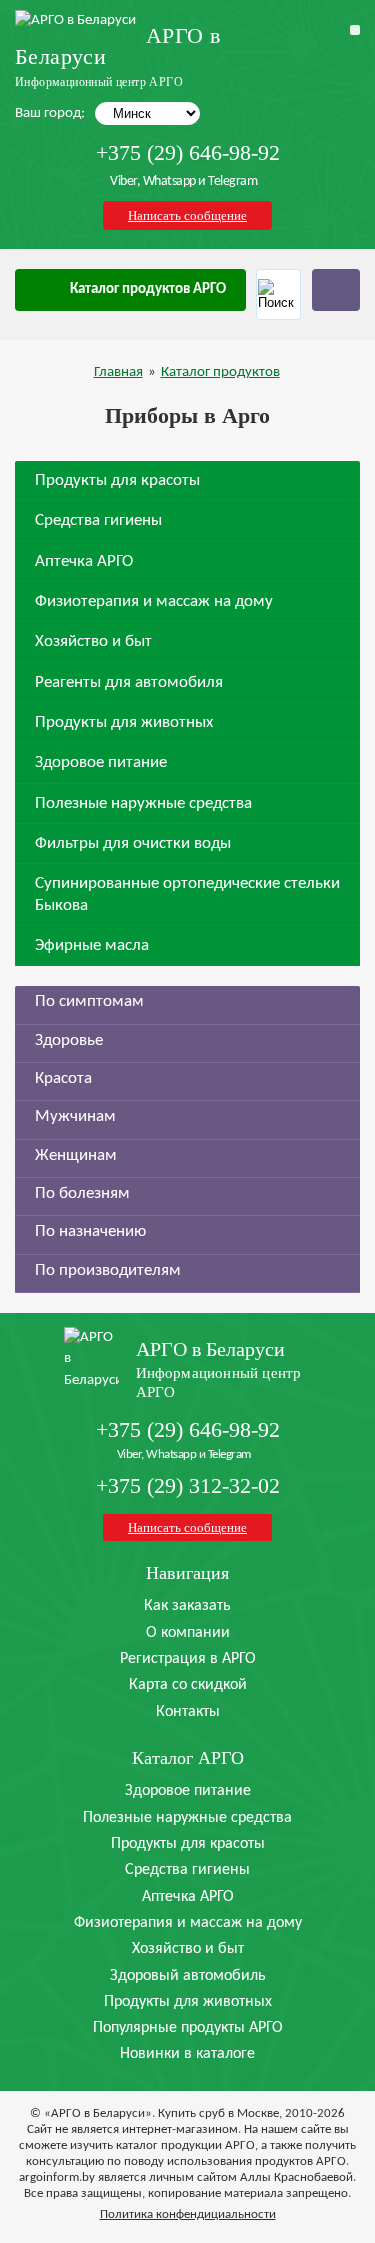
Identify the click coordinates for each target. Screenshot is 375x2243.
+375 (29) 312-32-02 (188, 1485)
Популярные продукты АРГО (188, 2028)
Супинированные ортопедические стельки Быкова (187, 894)
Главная (118, 372)
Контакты (188, 1712)
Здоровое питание (101, 762)
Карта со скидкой (188, 1685)
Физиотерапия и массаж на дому (154, 601)
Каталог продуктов (220, 372)
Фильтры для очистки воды (133, 843)
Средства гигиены (98, 520)
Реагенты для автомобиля (129, 682)
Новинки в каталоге (187, 2054)
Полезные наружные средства (143, 803)
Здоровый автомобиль (188, 1976)
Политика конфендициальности (188, 2214)
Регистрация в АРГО (188, 1659)
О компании (188, 1633)
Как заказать (187, 1606)
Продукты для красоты (117, 480)
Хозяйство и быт (93, 641)
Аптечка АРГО (84, 561)
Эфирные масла (92, 945)
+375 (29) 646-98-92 (188, 152)
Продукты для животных (124, 722)
